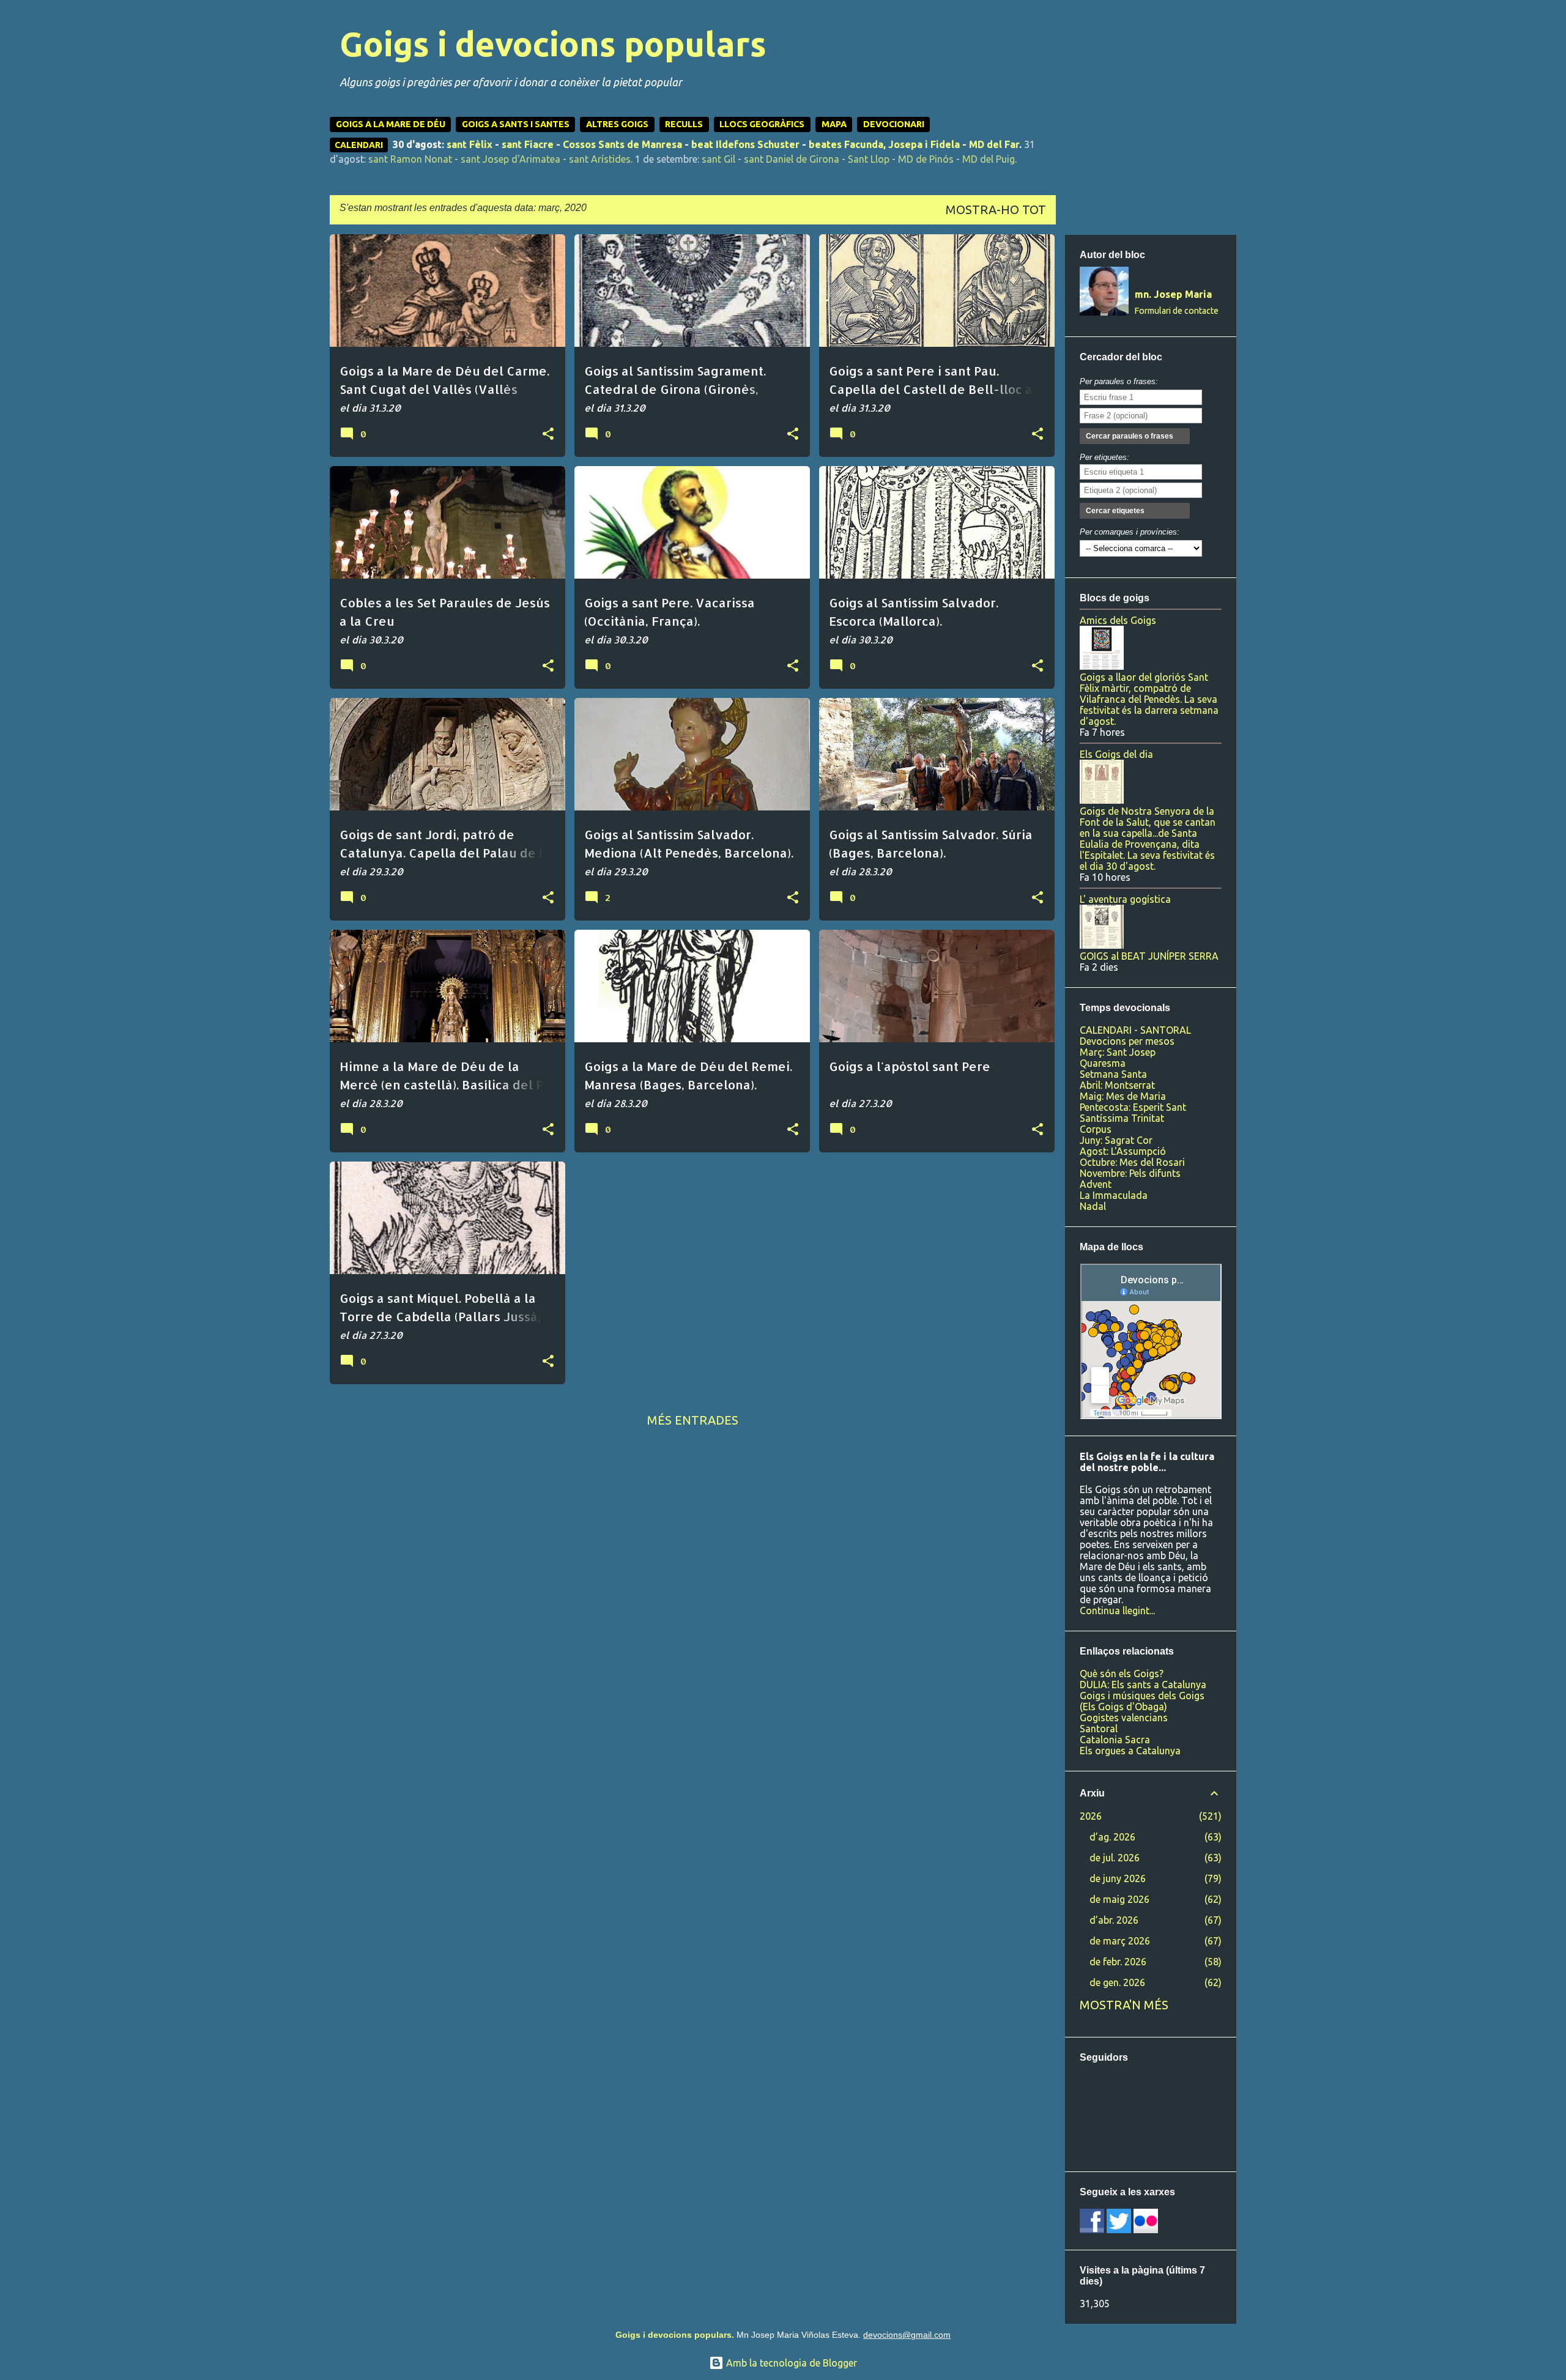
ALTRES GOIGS (617, 124)
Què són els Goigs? (1122, 1674)
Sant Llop (869, 159)
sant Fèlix (469, 144)
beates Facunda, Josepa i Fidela (884, 144)
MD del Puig (989, 159)
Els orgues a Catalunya (1130, 1751)
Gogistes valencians (1124, 1718)
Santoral (1099, 1729)
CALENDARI (359, 145)
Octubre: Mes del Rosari (1132, 1162)
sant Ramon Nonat (410, 159)
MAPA (834, 124)
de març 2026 (1120, 1941)
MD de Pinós (926, 159)
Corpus (1096, 1129)
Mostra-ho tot (996, 209)
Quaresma (1103, 1063)
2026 (1091, 1816)
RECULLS (684, 124)
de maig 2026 (1119, 1899)
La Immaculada (1114, 1195)
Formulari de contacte (1177, 311)
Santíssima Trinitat (1122, 1118)
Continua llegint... (1117, 1611)
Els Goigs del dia (1116, 754)
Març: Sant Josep (1118, 1052)
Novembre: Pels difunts (1130, 1173)
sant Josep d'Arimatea (510, 159)
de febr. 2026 (1118, 1962)
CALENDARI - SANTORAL (1135, 1030)
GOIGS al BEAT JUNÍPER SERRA (1149, 956)
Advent (1096, 1184)
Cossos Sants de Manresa (622, 144)
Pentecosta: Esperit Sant (1133, 1107)
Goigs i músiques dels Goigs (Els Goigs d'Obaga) (1142, 1701)
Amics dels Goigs (1118, 620)
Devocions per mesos (1127, 1041)
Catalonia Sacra (1115, 1740)
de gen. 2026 (1117, 1982)
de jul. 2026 (1115, 1858)
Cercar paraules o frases (1130, 436)
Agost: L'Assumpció (1123, 1151)
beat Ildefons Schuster (745, 144)
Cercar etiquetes (1115, 511)
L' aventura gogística (1125, 899)
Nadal (1093, 1206)
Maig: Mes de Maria (1123, 1096)
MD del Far (994, 144)
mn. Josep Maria (1173, 294)
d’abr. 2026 (1114, 1920)
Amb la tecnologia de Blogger (790, 2363)
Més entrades (693, 1420)
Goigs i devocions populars (553, 44)
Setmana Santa (1113, 1074)
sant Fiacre (528, 144)
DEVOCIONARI (894, 124)
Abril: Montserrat (1117, 1085)
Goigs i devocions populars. (675, 2335)
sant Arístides (600, 159)
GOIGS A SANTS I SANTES (516, 124)
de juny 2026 (1118, 1878)
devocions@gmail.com (907, 2335)
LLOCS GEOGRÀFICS (762, 124)
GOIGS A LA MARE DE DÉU (391, 124)
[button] (548, 434)
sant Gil (718, 159)
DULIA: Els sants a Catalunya (1143, 1685)
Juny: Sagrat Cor (1116, 1140)
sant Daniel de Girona (792, 159)
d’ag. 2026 (1112, 1837)
